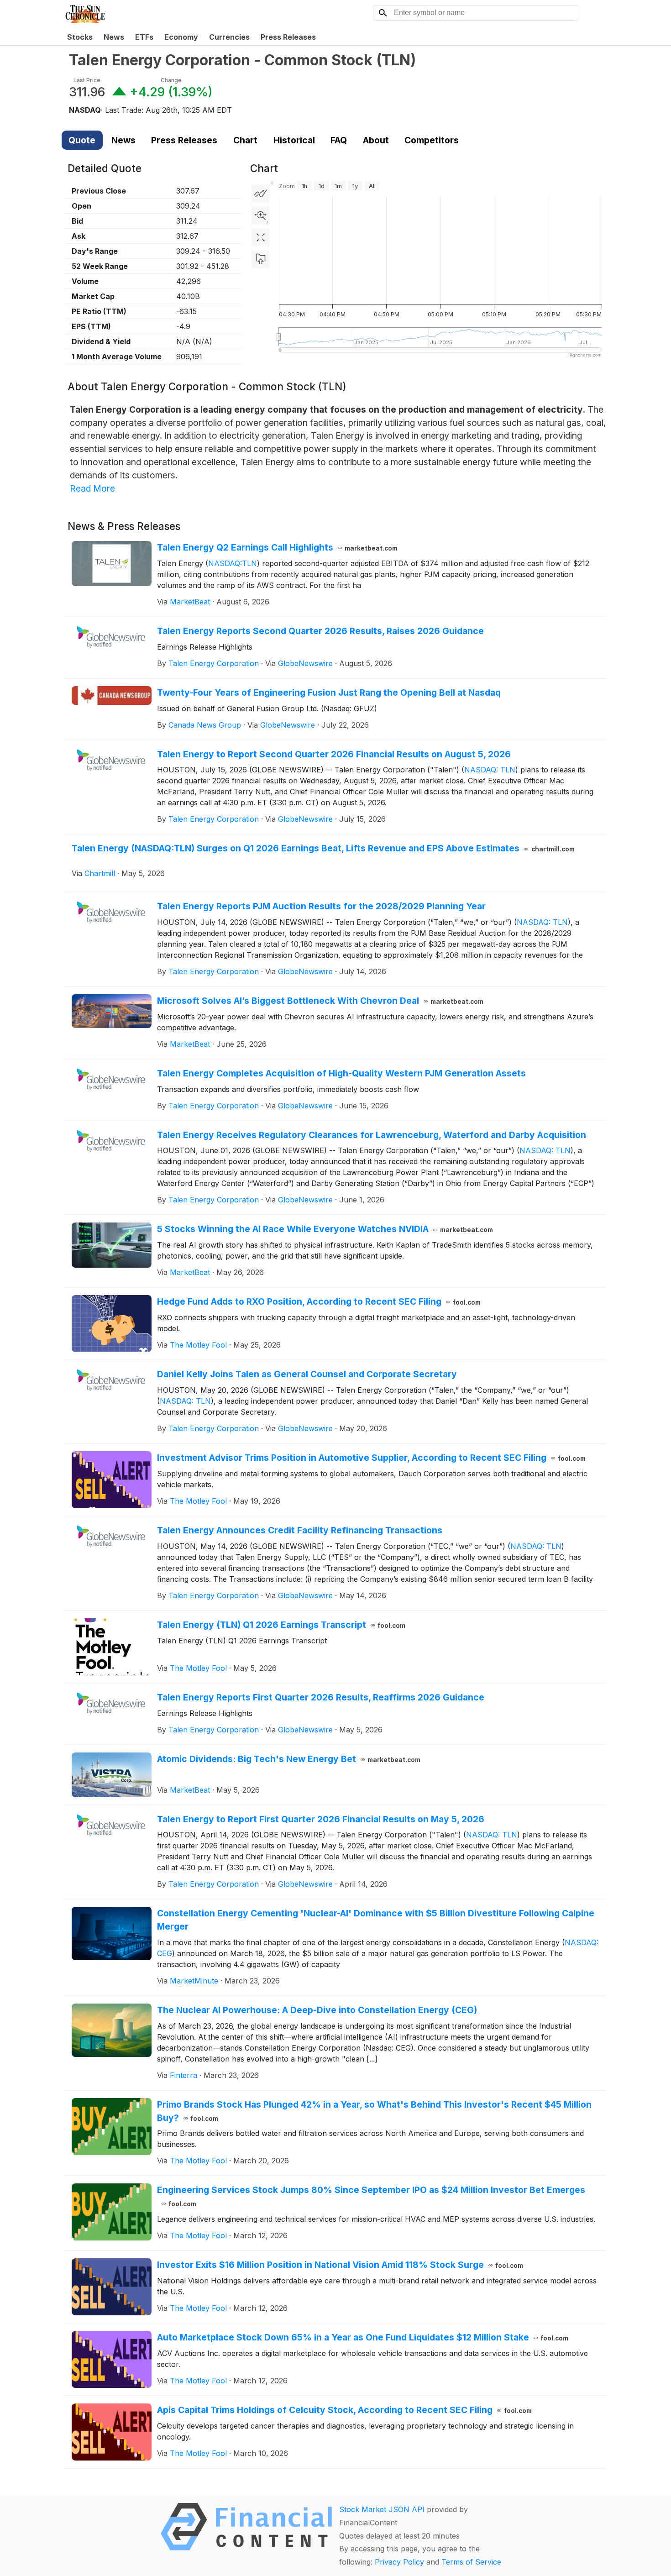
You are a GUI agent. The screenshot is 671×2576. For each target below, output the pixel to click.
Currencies (229, 37)
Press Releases (288, 37)
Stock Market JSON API (382, 2509)
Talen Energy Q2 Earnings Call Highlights (278, 547)
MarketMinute (194, 1981)
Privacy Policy (399, 2562)
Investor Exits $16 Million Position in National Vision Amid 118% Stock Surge (340, 2265)
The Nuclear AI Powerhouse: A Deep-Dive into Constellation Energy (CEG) (317, 2010)
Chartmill (100, 873)
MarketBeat (190, 602)
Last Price (87, 80)
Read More (92, 488)
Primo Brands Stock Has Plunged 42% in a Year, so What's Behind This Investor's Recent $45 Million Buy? (374, 2111)
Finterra (183, 2075)
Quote (82, 140)
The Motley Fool (198, 1345)
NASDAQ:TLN (233, 563)
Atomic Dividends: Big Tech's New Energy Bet (289, 1759)
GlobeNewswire (305, 663)
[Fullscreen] (261, 237)
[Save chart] (261, 259)
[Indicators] (261, 194)
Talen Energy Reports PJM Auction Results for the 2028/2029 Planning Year (321, 906)
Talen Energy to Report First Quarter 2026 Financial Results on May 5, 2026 (321, 1819)
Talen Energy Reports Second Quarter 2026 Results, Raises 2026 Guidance (320, 631)
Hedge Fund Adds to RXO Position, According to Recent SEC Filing (319, 1301)
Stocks (80, 37)
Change (171, 80)
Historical (294, 140)
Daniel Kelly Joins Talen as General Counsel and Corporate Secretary (307, 1374)
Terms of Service (471, 2562)
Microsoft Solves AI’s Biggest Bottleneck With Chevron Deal (320, 1001)
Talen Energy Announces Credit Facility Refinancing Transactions (300, 1530)
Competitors (432, 140)
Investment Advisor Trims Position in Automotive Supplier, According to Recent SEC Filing (372, 1458)
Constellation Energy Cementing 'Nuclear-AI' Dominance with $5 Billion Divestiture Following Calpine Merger (376, 1920)
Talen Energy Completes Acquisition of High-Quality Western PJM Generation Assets (341, 1073)
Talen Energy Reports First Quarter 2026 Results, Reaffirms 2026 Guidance (321, 1697)
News (114, 37)
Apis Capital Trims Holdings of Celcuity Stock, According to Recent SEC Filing (345, 2410)
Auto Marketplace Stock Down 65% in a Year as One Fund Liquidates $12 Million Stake (363, 2337)
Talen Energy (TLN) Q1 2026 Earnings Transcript (281, 1625)
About (376, 140)
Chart (245, 140)
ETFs (144, 37)
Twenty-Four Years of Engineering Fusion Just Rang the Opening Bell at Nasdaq (329, 693)
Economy (181, 37)
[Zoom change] (261, 215)
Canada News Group (205, 725)
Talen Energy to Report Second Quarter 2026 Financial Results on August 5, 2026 (334, 754)
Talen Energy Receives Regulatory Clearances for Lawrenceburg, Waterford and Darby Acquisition (372, 1135)
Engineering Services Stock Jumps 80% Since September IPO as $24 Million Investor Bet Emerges (371, 2196)
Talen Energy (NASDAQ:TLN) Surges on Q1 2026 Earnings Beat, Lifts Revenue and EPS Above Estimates (323, 848)
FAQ (339, 140)
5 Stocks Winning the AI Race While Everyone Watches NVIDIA (325, 1229)
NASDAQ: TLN (490, 770)
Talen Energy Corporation (214, 663)
